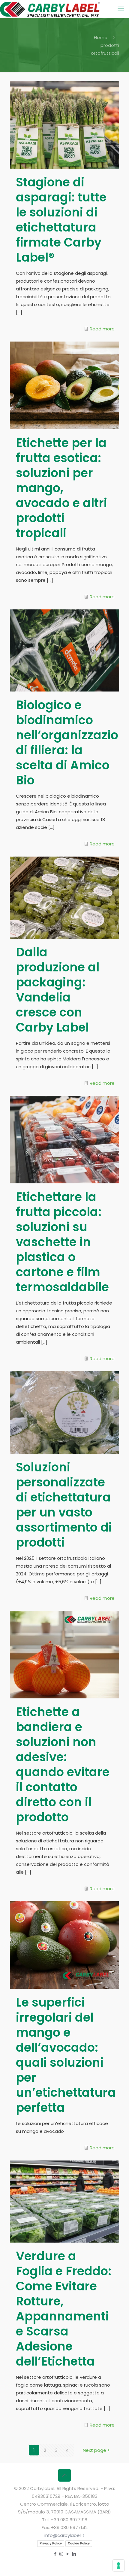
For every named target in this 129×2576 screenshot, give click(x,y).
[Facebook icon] (55, 2554)
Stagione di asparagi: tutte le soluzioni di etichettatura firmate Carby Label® (61, 220)
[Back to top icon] (64, 2475)
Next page (94, 2450)
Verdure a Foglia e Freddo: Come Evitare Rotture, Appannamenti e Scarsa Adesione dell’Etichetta (64, 2309)
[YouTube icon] (68, 2554)
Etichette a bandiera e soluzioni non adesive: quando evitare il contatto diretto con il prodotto (63, 1765)
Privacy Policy (51, 2543)
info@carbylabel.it (64, 2535)
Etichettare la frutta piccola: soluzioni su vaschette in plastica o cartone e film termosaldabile (62, 1242)
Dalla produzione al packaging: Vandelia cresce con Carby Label (58, 990)
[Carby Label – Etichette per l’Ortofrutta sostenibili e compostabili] (50, 9)
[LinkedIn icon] (74, 2554)
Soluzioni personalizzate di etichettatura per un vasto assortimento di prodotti (64, 1505)
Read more (102, 329)
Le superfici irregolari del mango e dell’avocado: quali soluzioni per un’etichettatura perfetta (66, 2055)
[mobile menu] (121, 9)
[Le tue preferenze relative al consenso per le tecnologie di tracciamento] (118, 2565)
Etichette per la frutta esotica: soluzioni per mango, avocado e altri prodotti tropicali (61, 488)
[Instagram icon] (61, 2554)
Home (101, 37)
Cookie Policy (79, 2543)
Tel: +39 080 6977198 (65, 2520)
